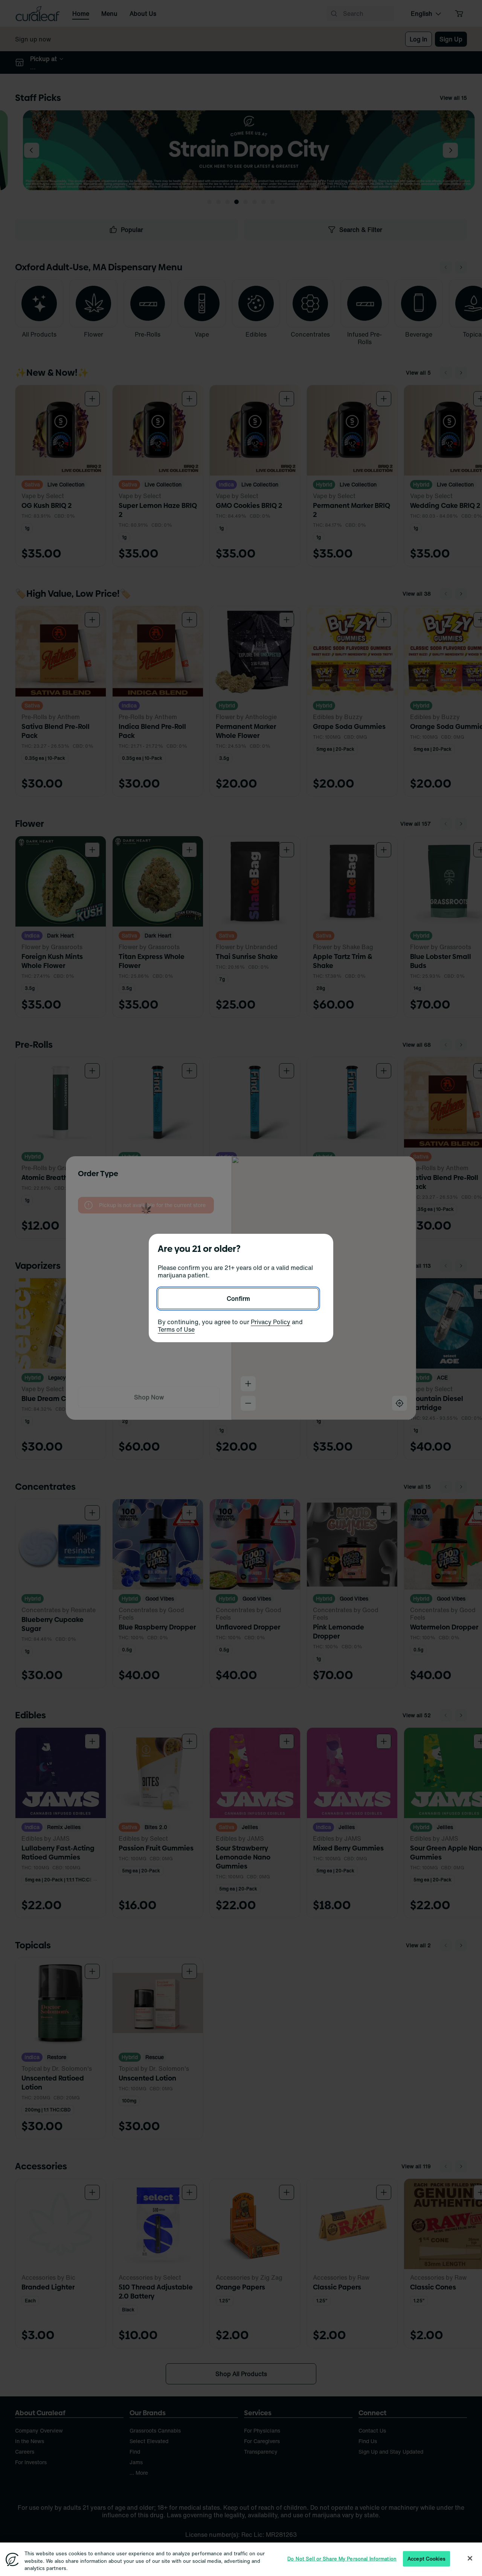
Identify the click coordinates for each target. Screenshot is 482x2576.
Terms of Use (176, 1329)
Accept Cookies (426, 2558)
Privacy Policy (271, 1322)
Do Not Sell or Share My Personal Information (342, 2558)
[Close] (470, 2558)
